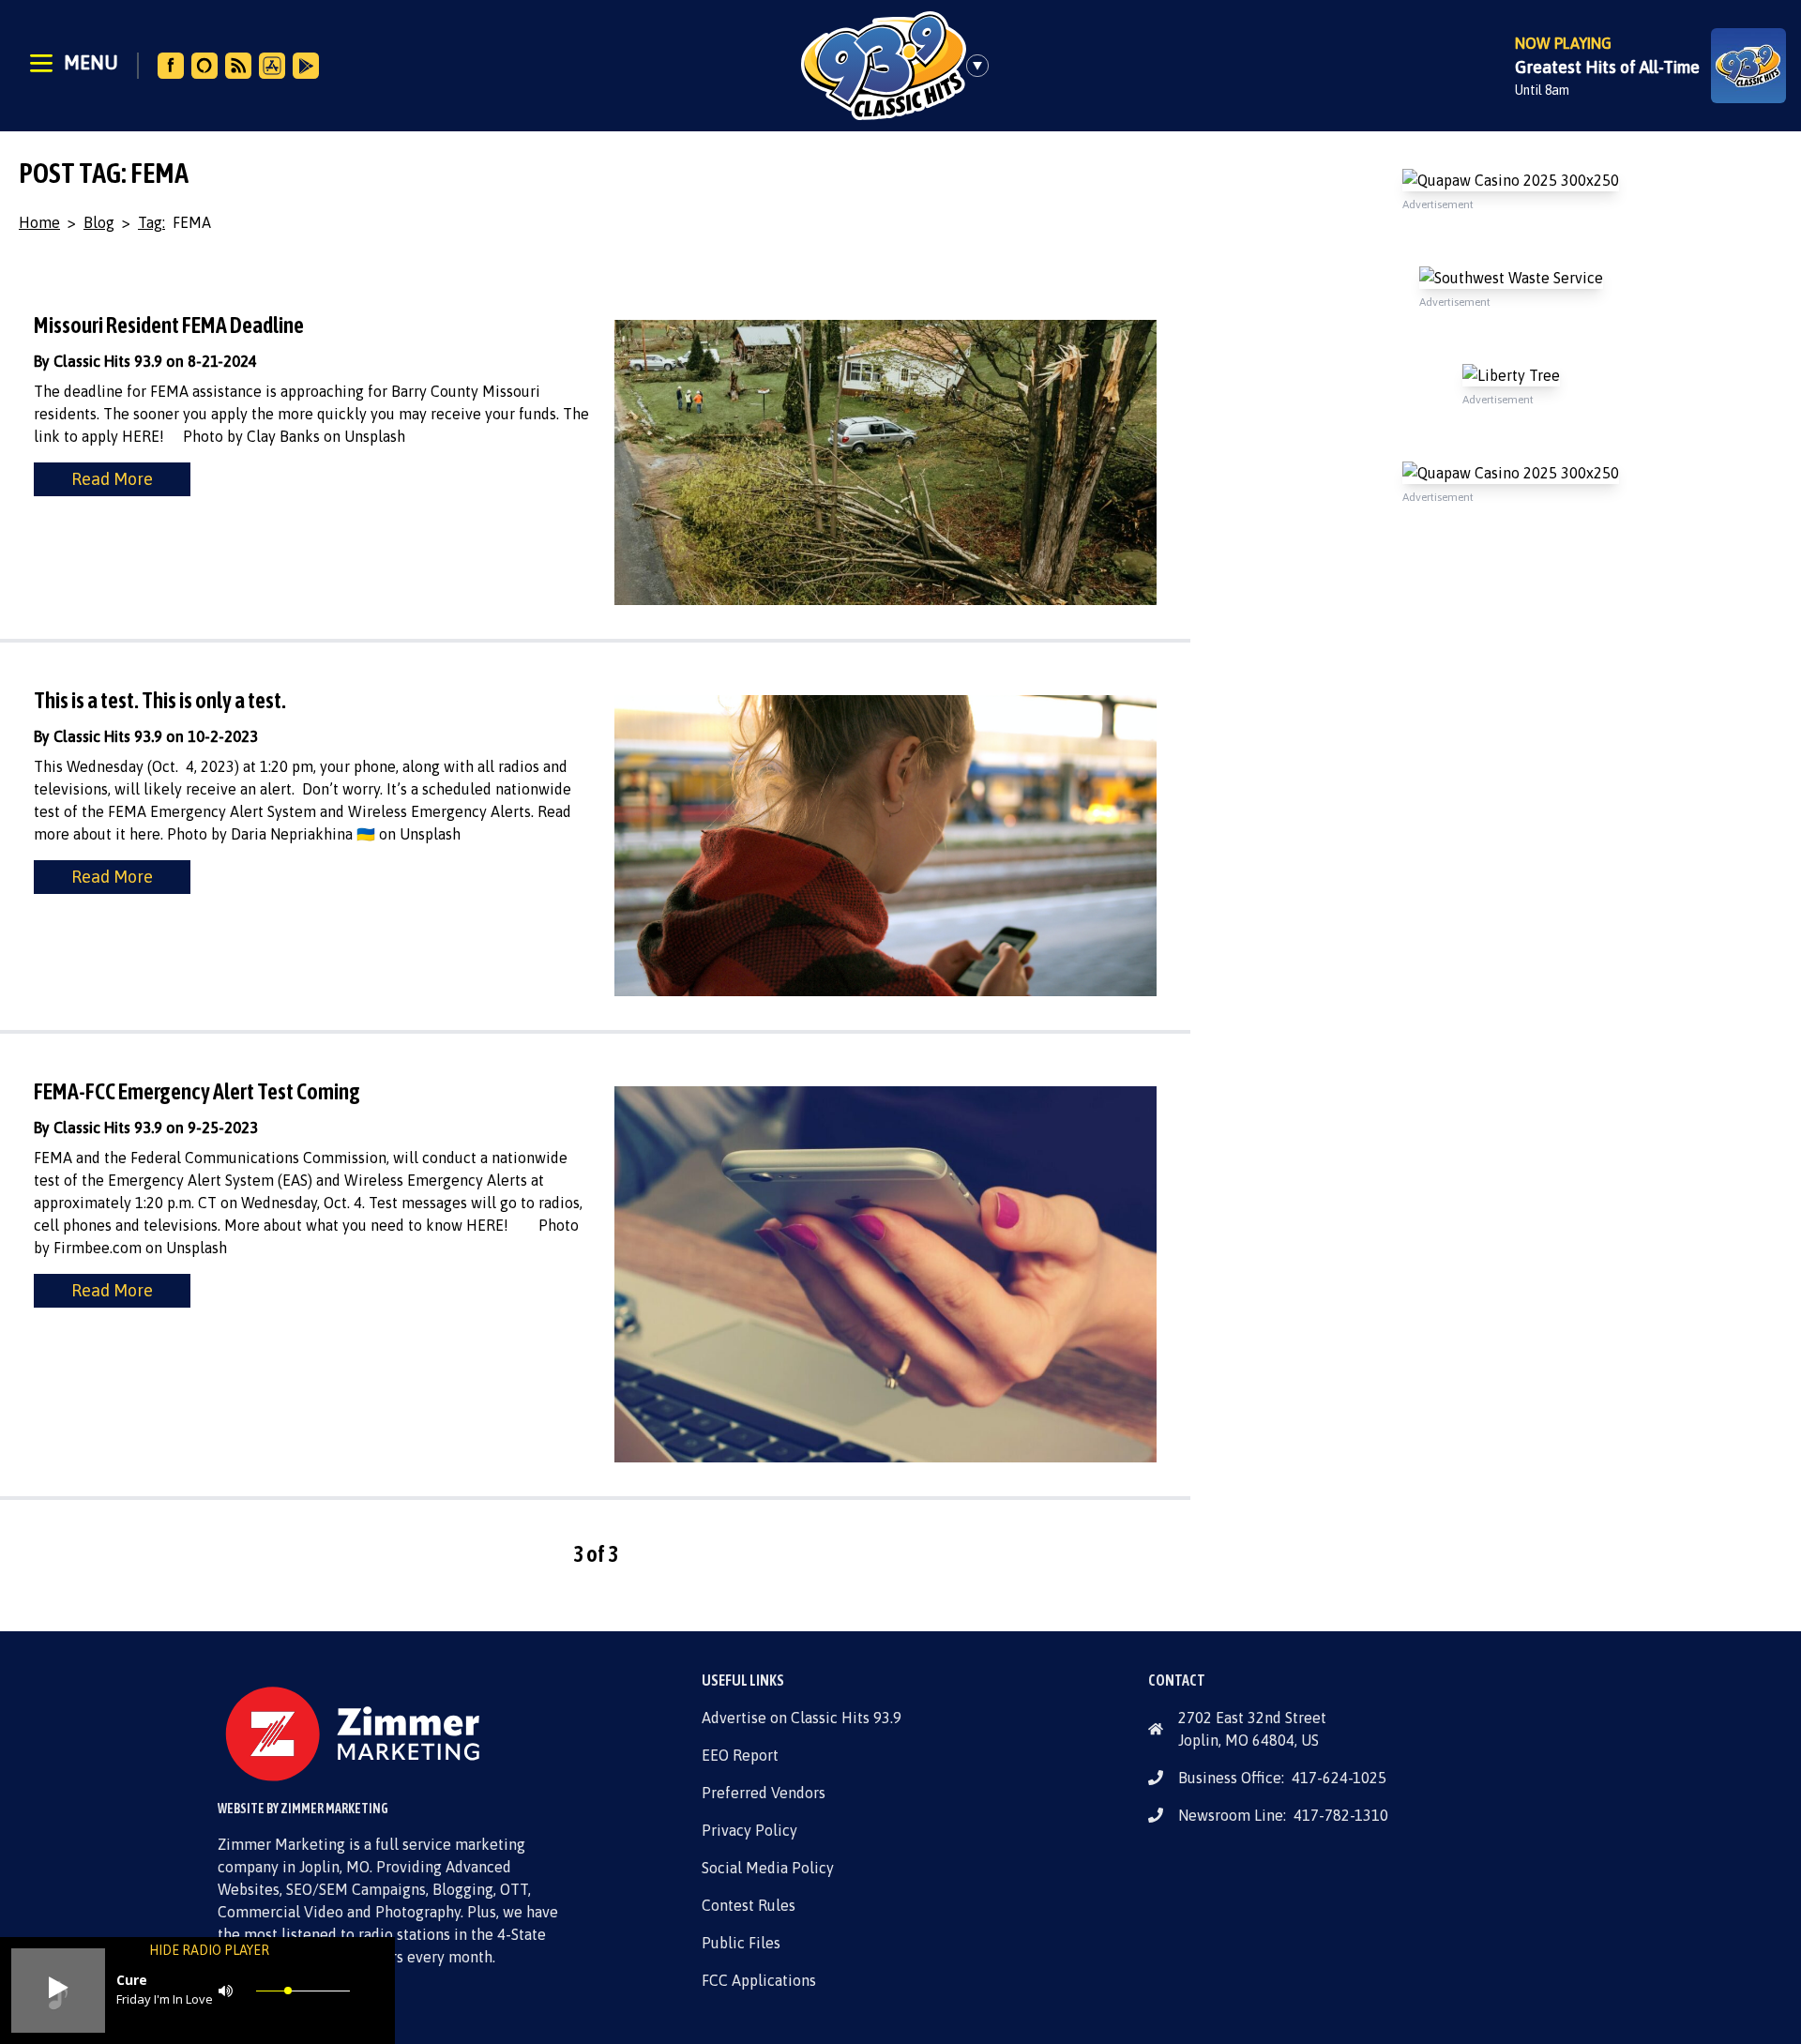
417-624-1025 (1339, 1778)
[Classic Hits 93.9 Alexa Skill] (204, 66)
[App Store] (272, 66)
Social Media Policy (768, 1868)
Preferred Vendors (764, 1793)
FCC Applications (759, 1980)
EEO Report (740, 1755)
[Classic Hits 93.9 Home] (884, 66)
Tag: (151, 222)
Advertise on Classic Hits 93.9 (802, 1718)
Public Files (741, 1943)
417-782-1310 (1341, 1815)
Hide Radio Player (209, 1950)
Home (39, 222)
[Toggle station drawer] (983, 66)
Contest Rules (749, 1905)
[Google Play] (306, 66)
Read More (112, 479)
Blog (99, 222)
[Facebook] (171, 66)
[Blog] (238, 66)
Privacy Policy (749, 1830)
